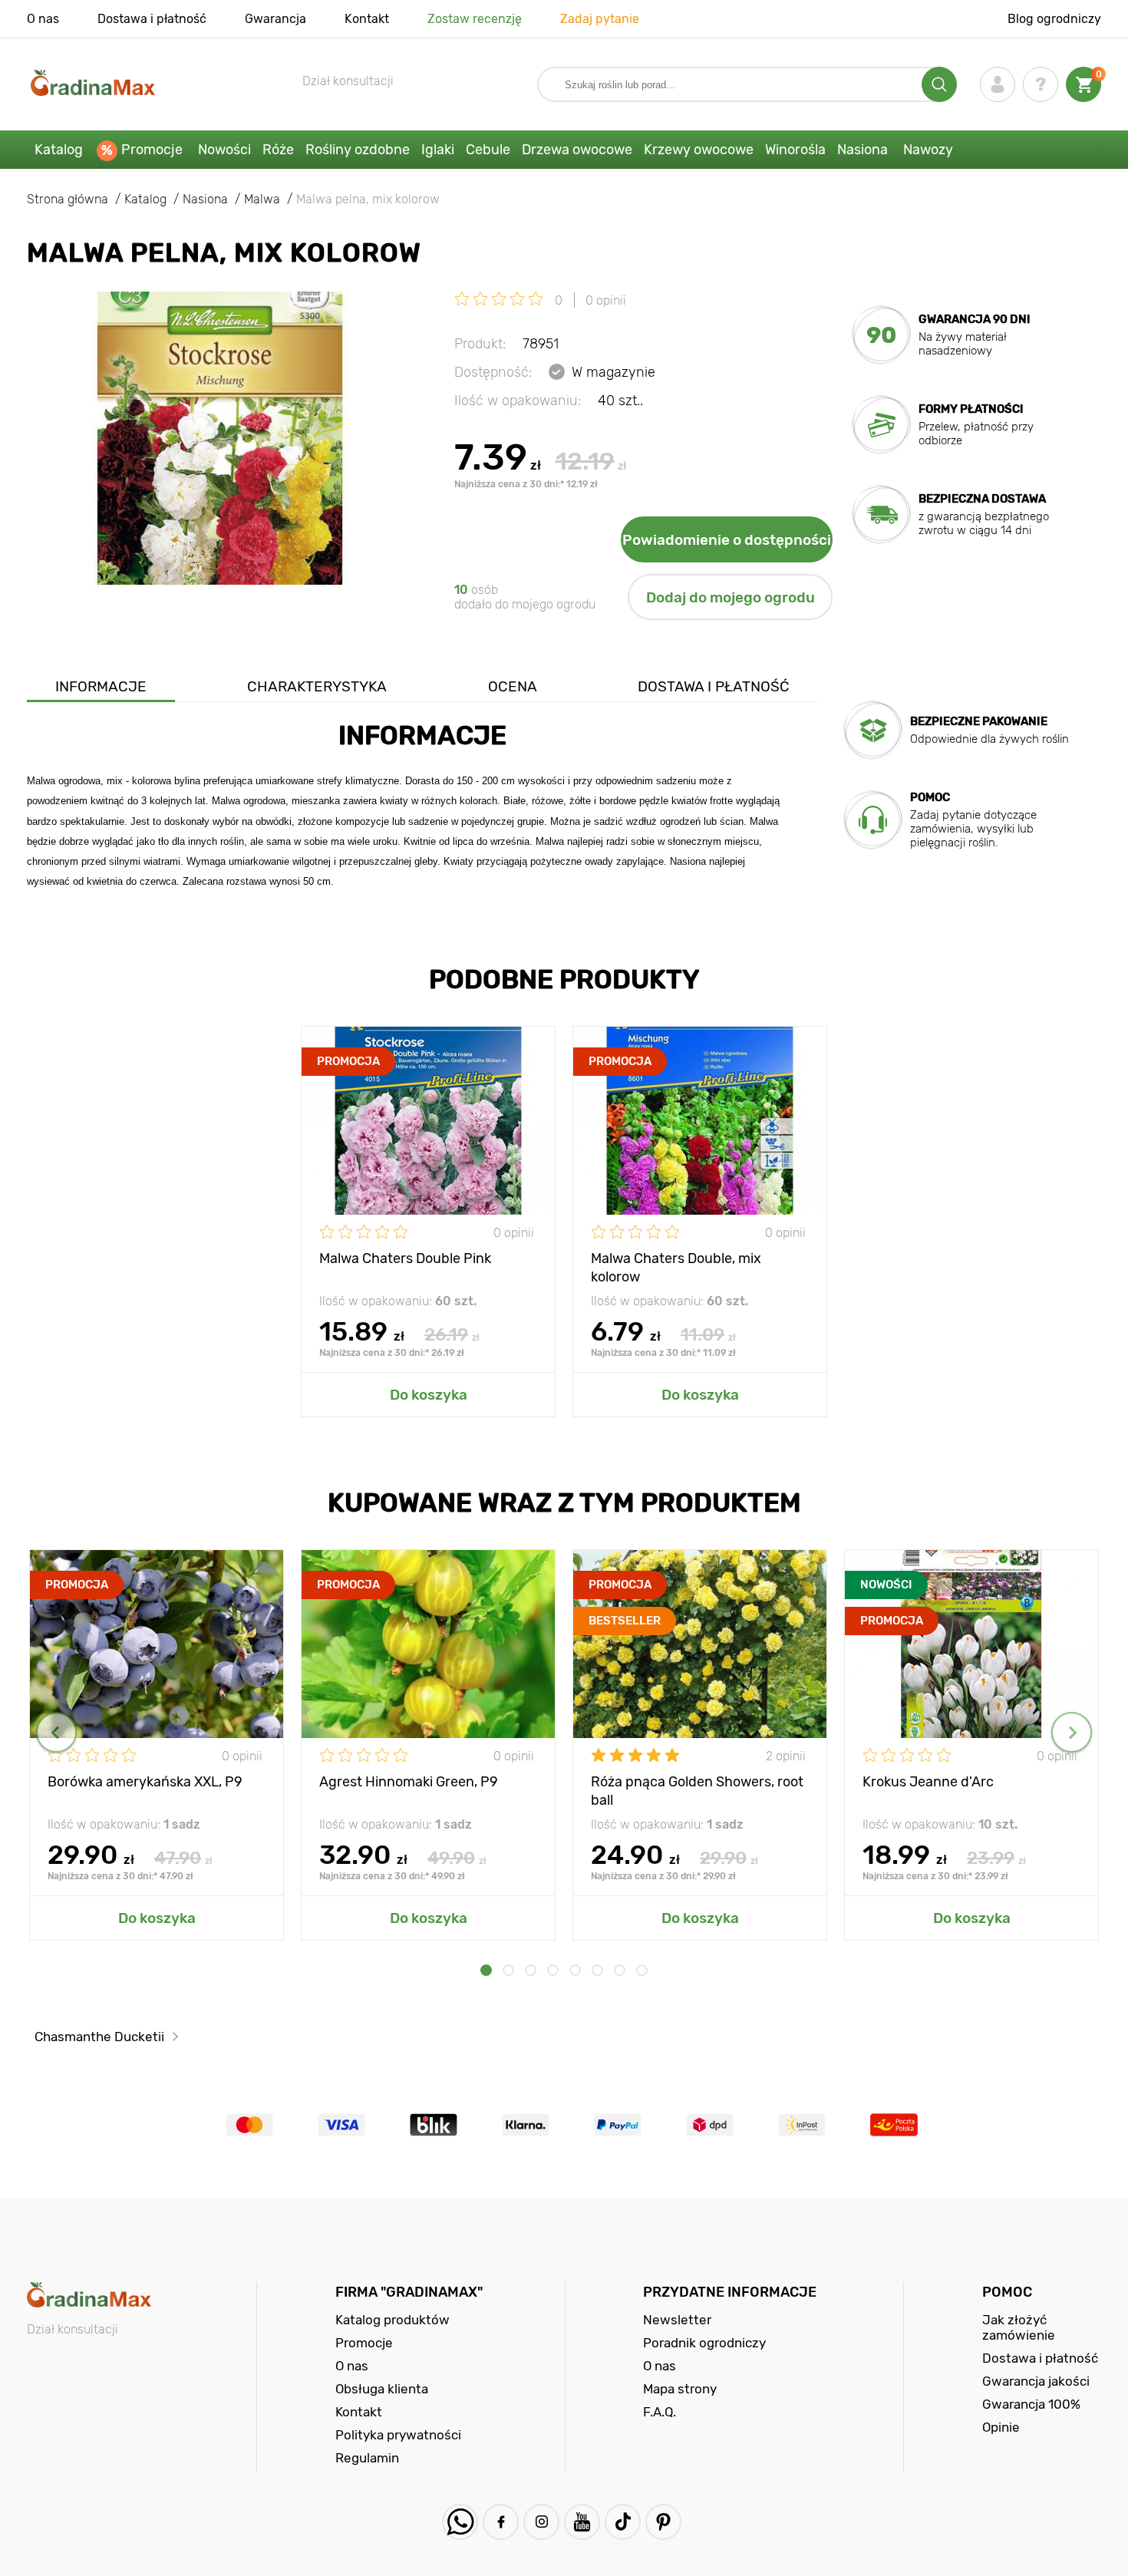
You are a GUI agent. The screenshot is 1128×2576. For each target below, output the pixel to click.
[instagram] (541, 2522)
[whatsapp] (460, 2522)
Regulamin (367, 2458)
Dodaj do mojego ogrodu (731, 597)
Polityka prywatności (398, 2435)
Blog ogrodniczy (1054, 19)
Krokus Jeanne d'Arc (928, 1782)
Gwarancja (275, 19)
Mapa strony (680, 2389)
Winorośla (795, 150)
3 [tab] (531, 1970)
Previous (56, 1732)
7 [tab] (620, 1970)
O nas (43, 19)
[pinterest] (663, 2522)
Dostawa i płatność (152, 19)
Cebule (488, 150)
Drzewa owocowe (577, 150)
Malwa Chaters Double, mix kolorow (676, 1267)
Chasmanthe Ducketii (99, 2037)
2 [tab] (508, 1970)
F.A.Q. (660, 2412)
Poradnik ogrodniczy (704, 2343)
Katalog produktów (392, 2320)
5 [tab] (575, 1970)
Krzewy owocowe (699, 150)
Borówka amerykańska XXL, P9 (145, 1782)
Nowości (224, 150)
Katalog (59, 150)
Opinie (1001, 2427)
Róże (278, 150)
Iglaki (438, 150)
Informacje (101, 686)
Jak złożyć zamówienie (1019, 2327)
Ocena (513, 686)
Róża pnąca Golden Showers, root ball (697, 1790)
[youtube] (582, 2522)
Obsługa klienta (382, 2389)
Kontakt (367, 19)
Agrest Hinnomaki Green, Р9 (409, 1782)
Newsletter (677, 2320)
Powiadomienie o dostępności (727, 540)
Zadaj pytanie (600, 19)
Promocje (152, 150)
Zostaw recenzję (475, 19)
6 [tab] (597, 1970)
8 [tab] (642, 1970)
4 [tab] (553, 1970)
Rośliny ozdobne (358, 150)
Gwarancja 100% (1031, 2404)
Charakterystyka (317, 686)
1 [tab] (486, 1970)
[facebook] (501, 2522)
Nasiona (862, 150)
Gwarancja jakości (1036, 2381)
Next (1072, 1732)
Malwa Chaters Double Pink (405, 1258)
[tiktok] (623, 2522)
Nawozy (928, 150)
